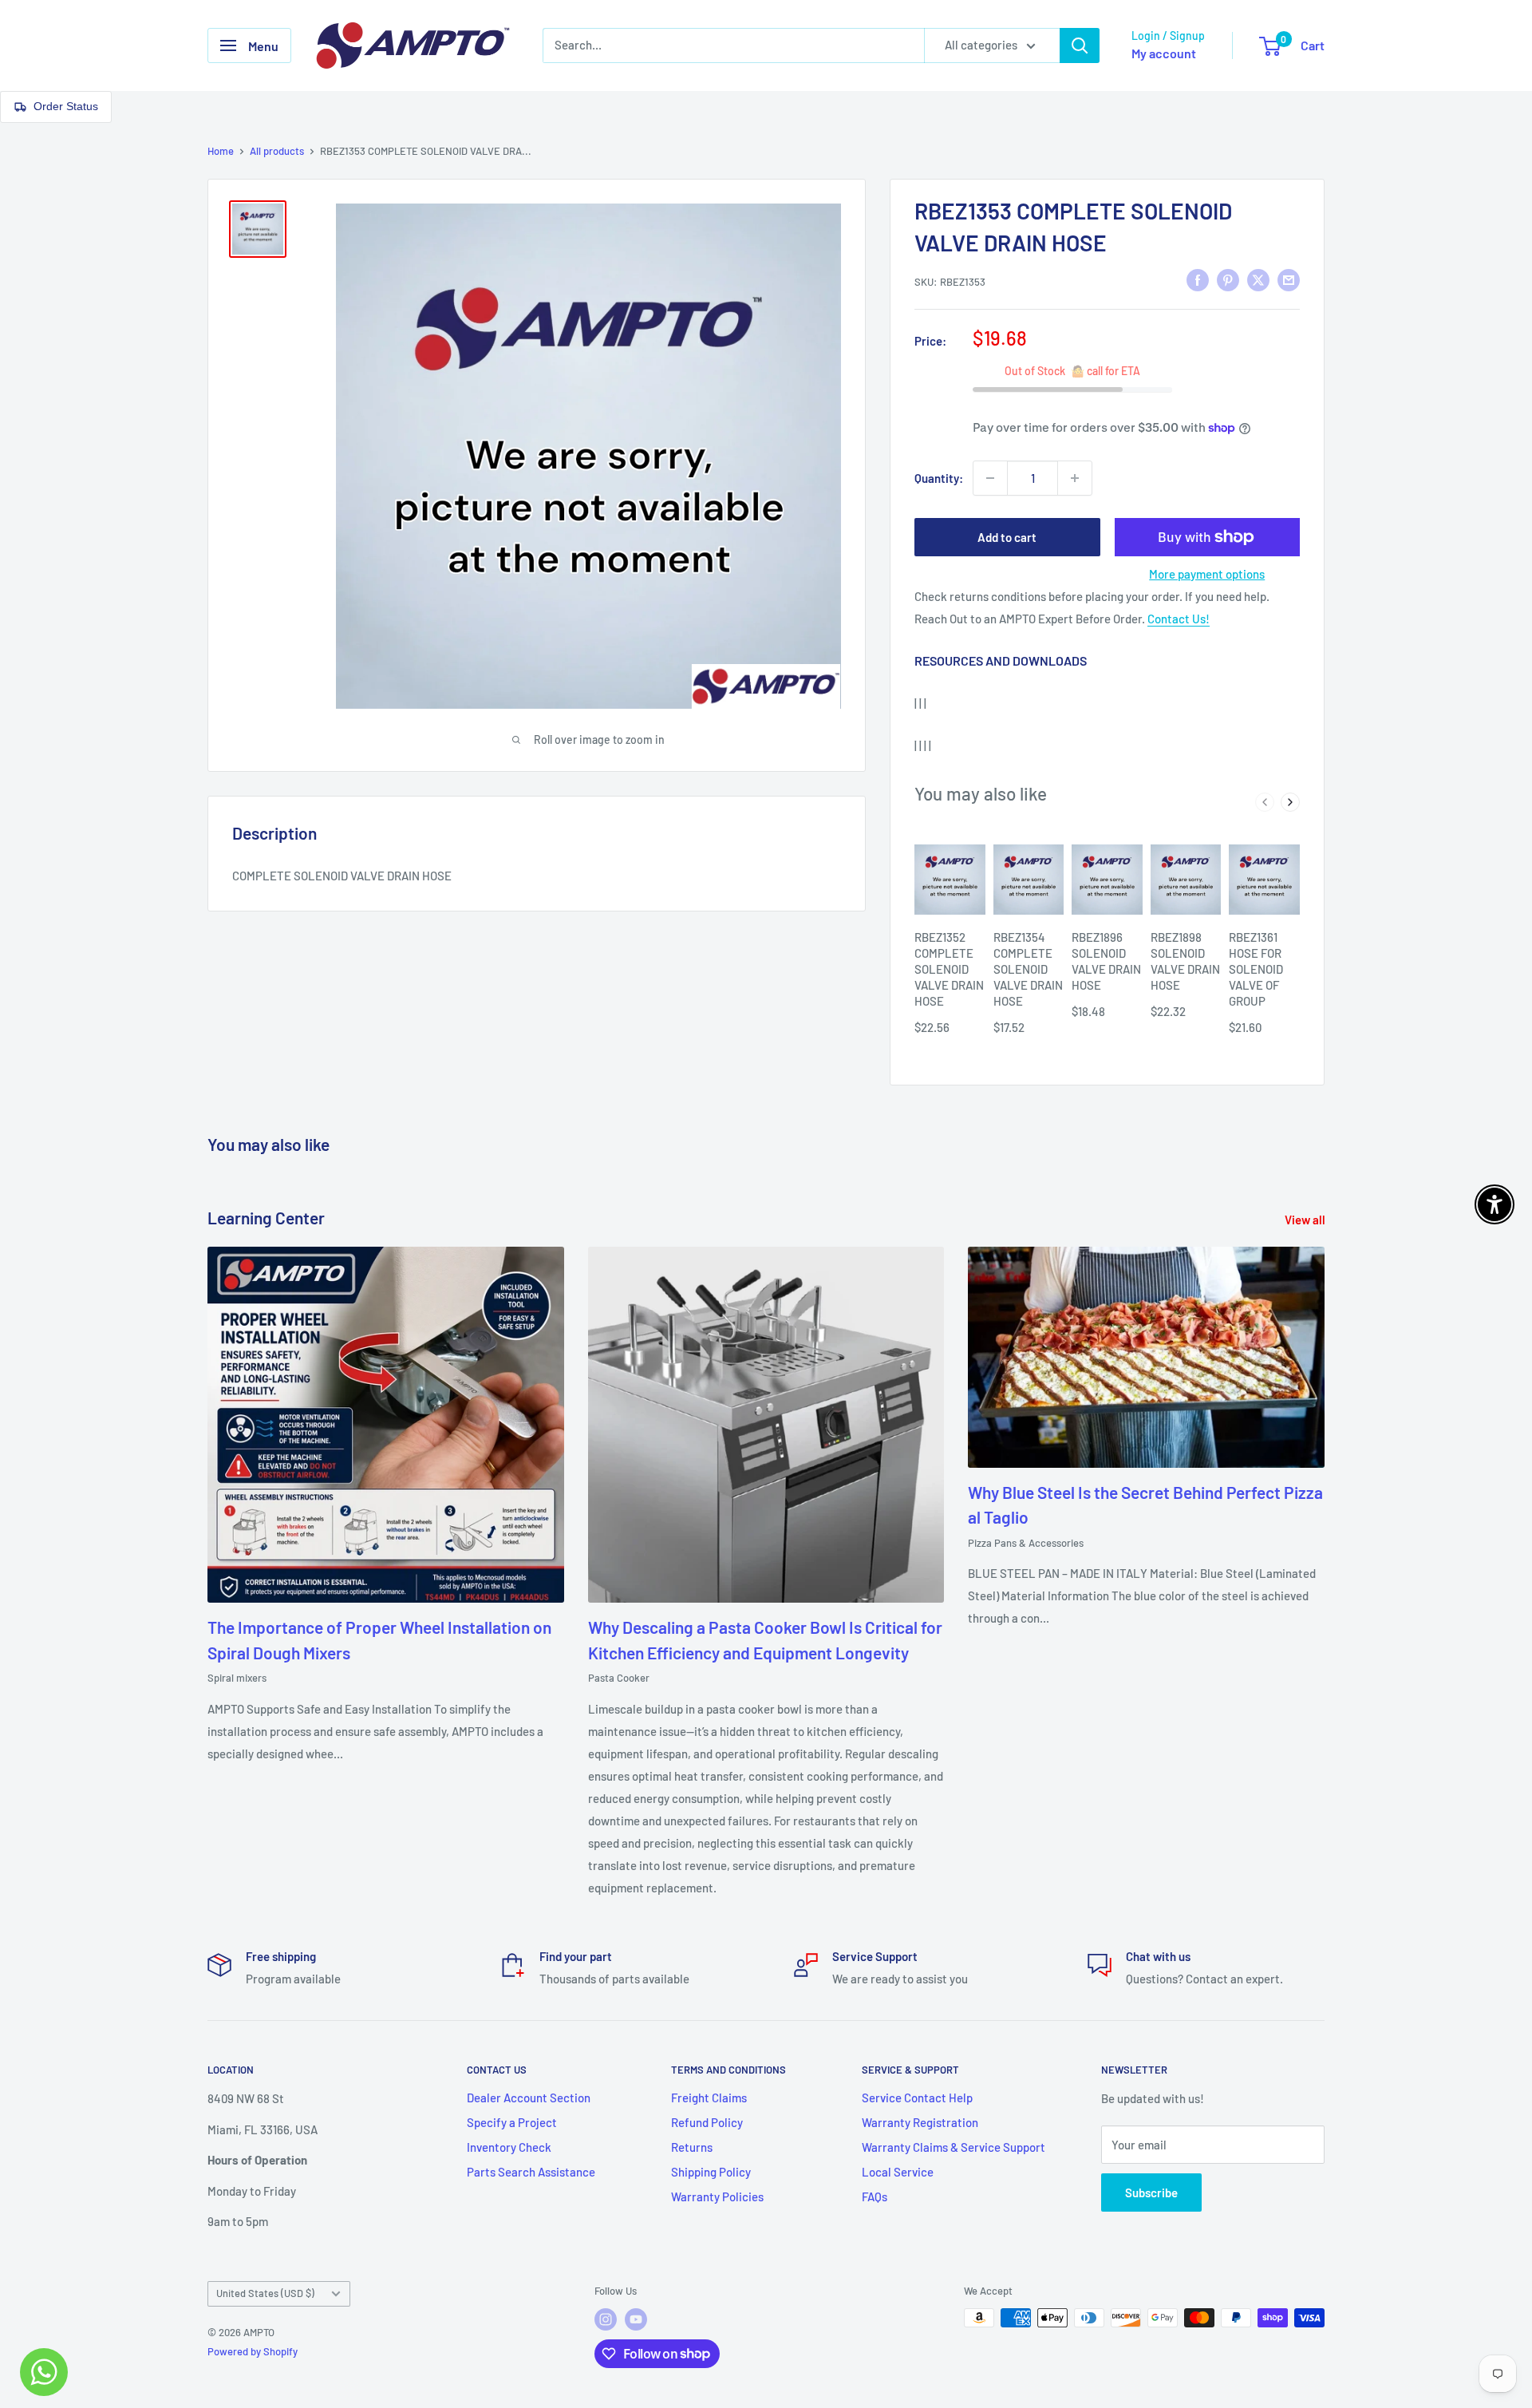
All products (277, 151)
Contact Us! (1179, 619)
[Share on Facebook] (1198, 279)
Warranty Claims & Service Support (954, 2147)
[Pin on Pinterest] (1228, 279)
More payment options (1207, 574)
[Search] (1080, 45)
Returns (692, 2147)
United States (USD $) (265, 2293)
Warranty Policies (717, 2196)
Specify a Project (512, 2122)
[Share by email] (1289, 279)
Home (221, 151)
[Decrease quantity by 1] (990, 478)
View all (1306, 1220)
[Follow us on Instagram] (606, 2319)
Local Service (898, 2172)
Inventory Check (509, 2147)
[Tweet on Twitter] (1258, 279)
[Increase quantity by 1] (1075, 478)
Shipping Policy (711, 2172)
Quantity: (939, 478)
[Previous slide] (1265, 802)
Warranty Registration (920, 2122)
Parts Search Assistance (531, 2172)
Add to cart (1007, 537)
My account (1164, 53)
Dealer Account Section (529, 2098)
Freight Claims (709, 2098)
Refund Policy (707, 2122)
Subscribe (1151, 2193)
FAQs (875, 2196)
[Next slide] (1290, 802)
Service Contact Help (917, 2098)
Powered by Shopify (253, 2351)
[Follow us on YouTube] (636, 2319)
